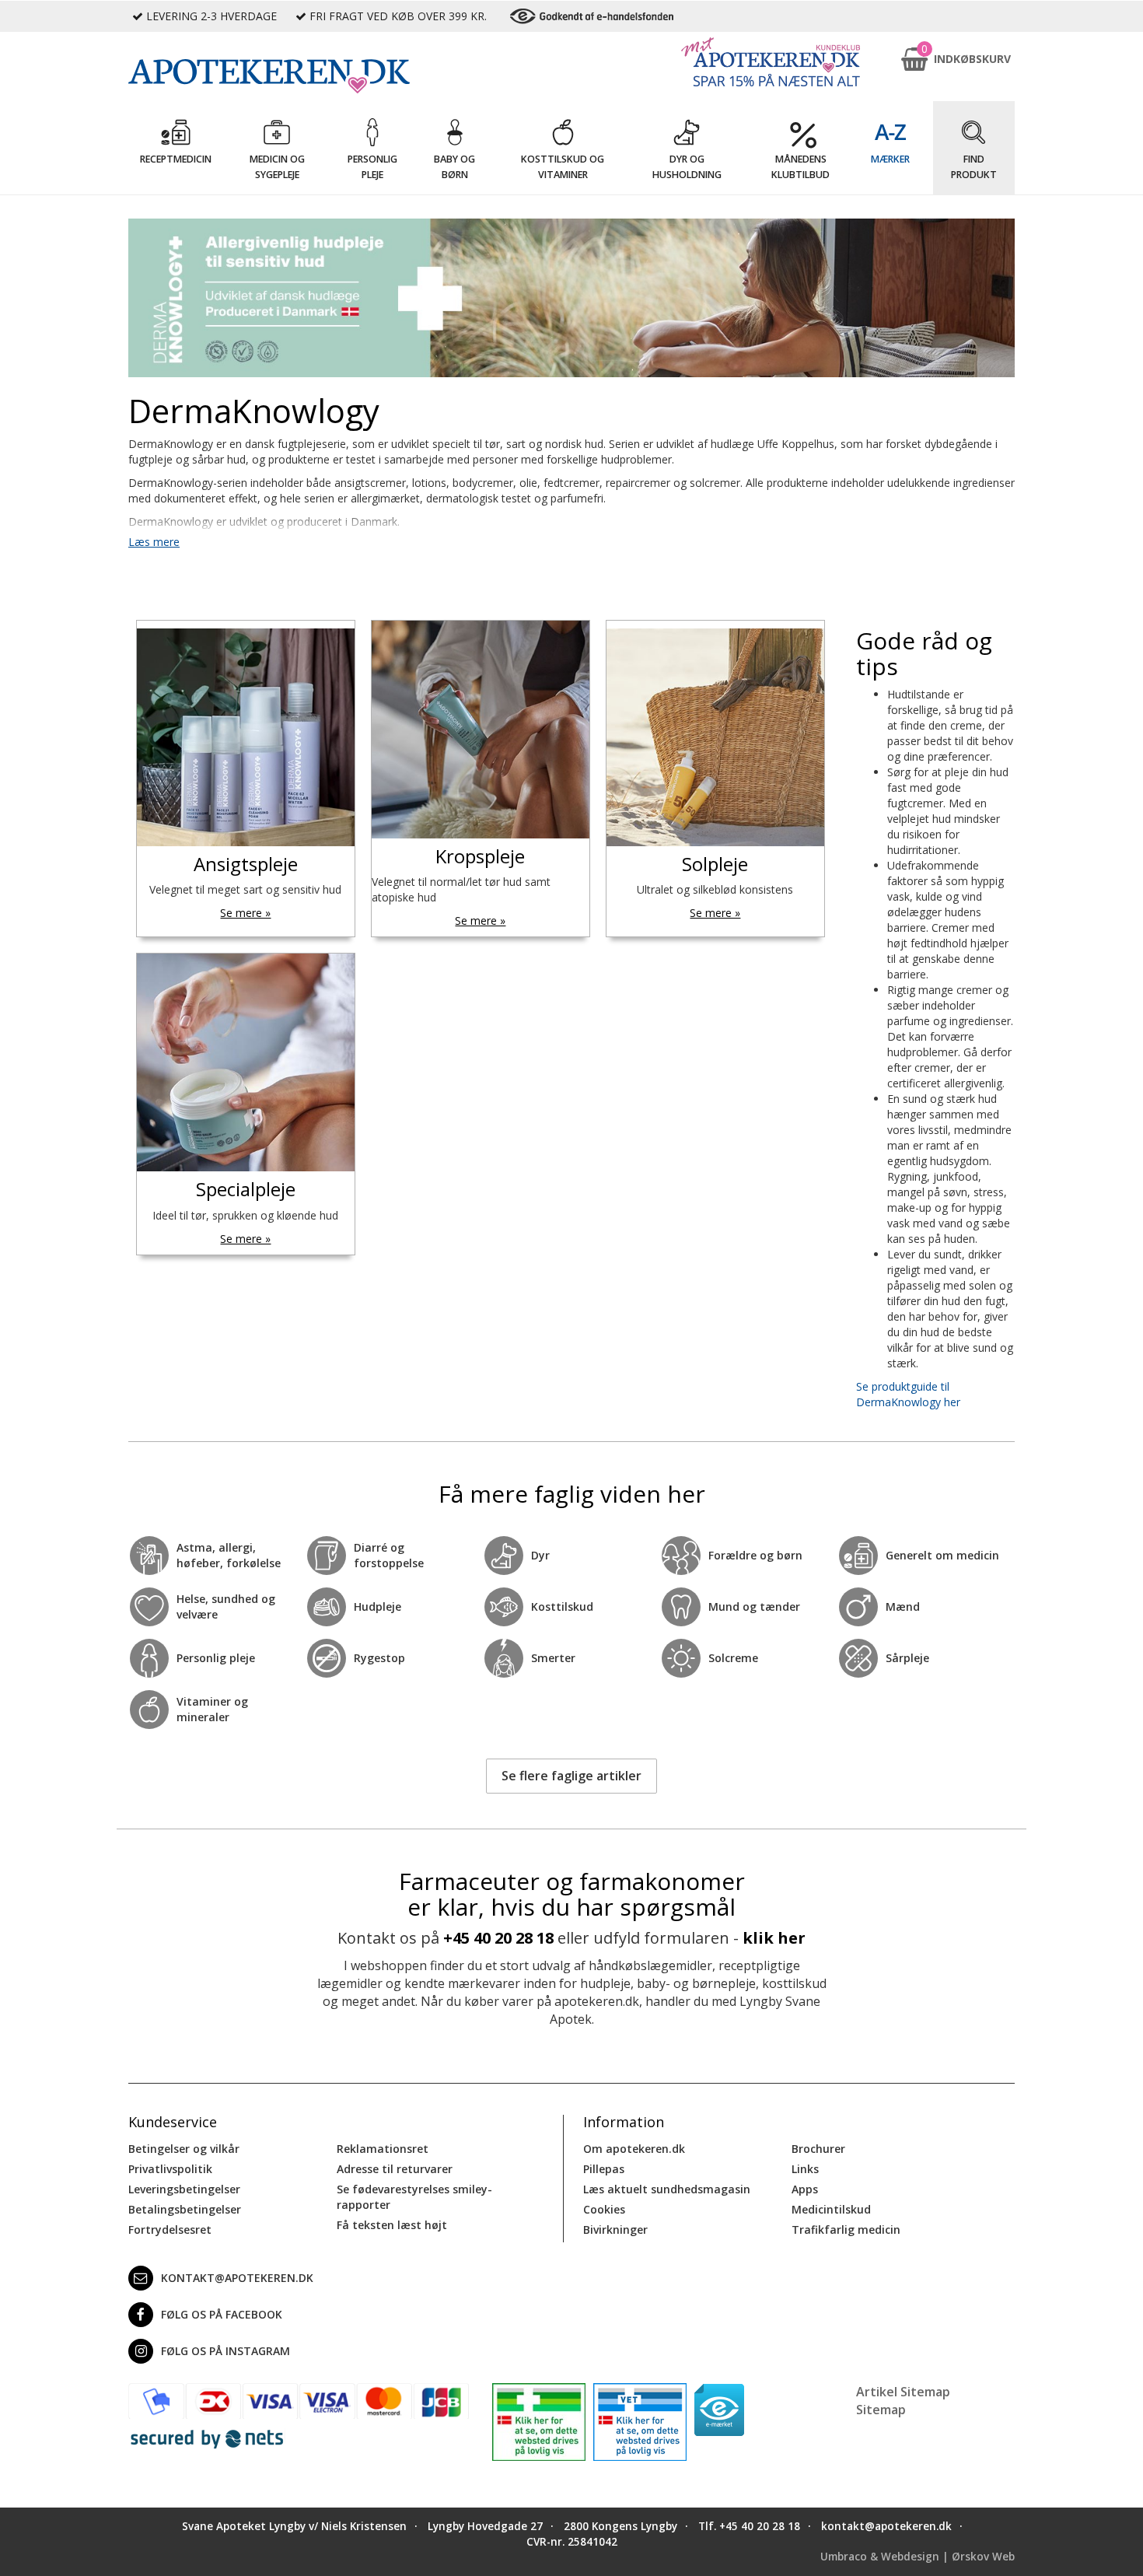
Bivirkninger (615, 2229)
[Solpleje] (715, 737)
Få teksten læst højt (392, 2225)
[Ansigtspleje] (246, 737)
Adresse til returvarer (395, 2169)
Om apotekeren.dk (634, 2149)
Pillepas (604, 2169)
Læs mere (154, 542)
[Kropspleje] (481, 730)
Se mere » (245, 913)
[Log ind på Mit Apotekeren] (771, 62)
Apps (805, 2189)
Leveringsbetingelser (184, 2189)
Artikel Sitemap (903, 2392)
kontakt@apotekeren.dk (237, 2278)
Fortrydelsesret (170, 2229)
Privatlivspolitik (170, 2169)
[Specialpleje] (246, 1062)
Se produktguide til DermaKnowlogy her (908, 1394)
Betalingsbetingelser (185, 2209)
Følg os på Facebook (222, 2314)
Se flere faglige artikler (571, 1776)
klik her (774, 1938)
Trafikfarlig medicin (846, 2229)
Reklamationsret (383, 2149)
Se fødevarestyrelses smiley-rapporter (414, 2197)
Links (805, 2169)
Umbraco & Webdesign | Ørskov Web (918, 2557)
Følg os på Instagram (225, 2351)
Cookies (604, 2209)
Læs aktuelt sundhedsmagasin (667, 2189)
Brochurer (818, 2149)
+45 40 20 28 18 (498, 1938)
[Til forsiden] (299, 76)
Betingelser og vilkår (184, 2149)
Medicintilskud (831, 2209)
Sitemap (881, 2410)
